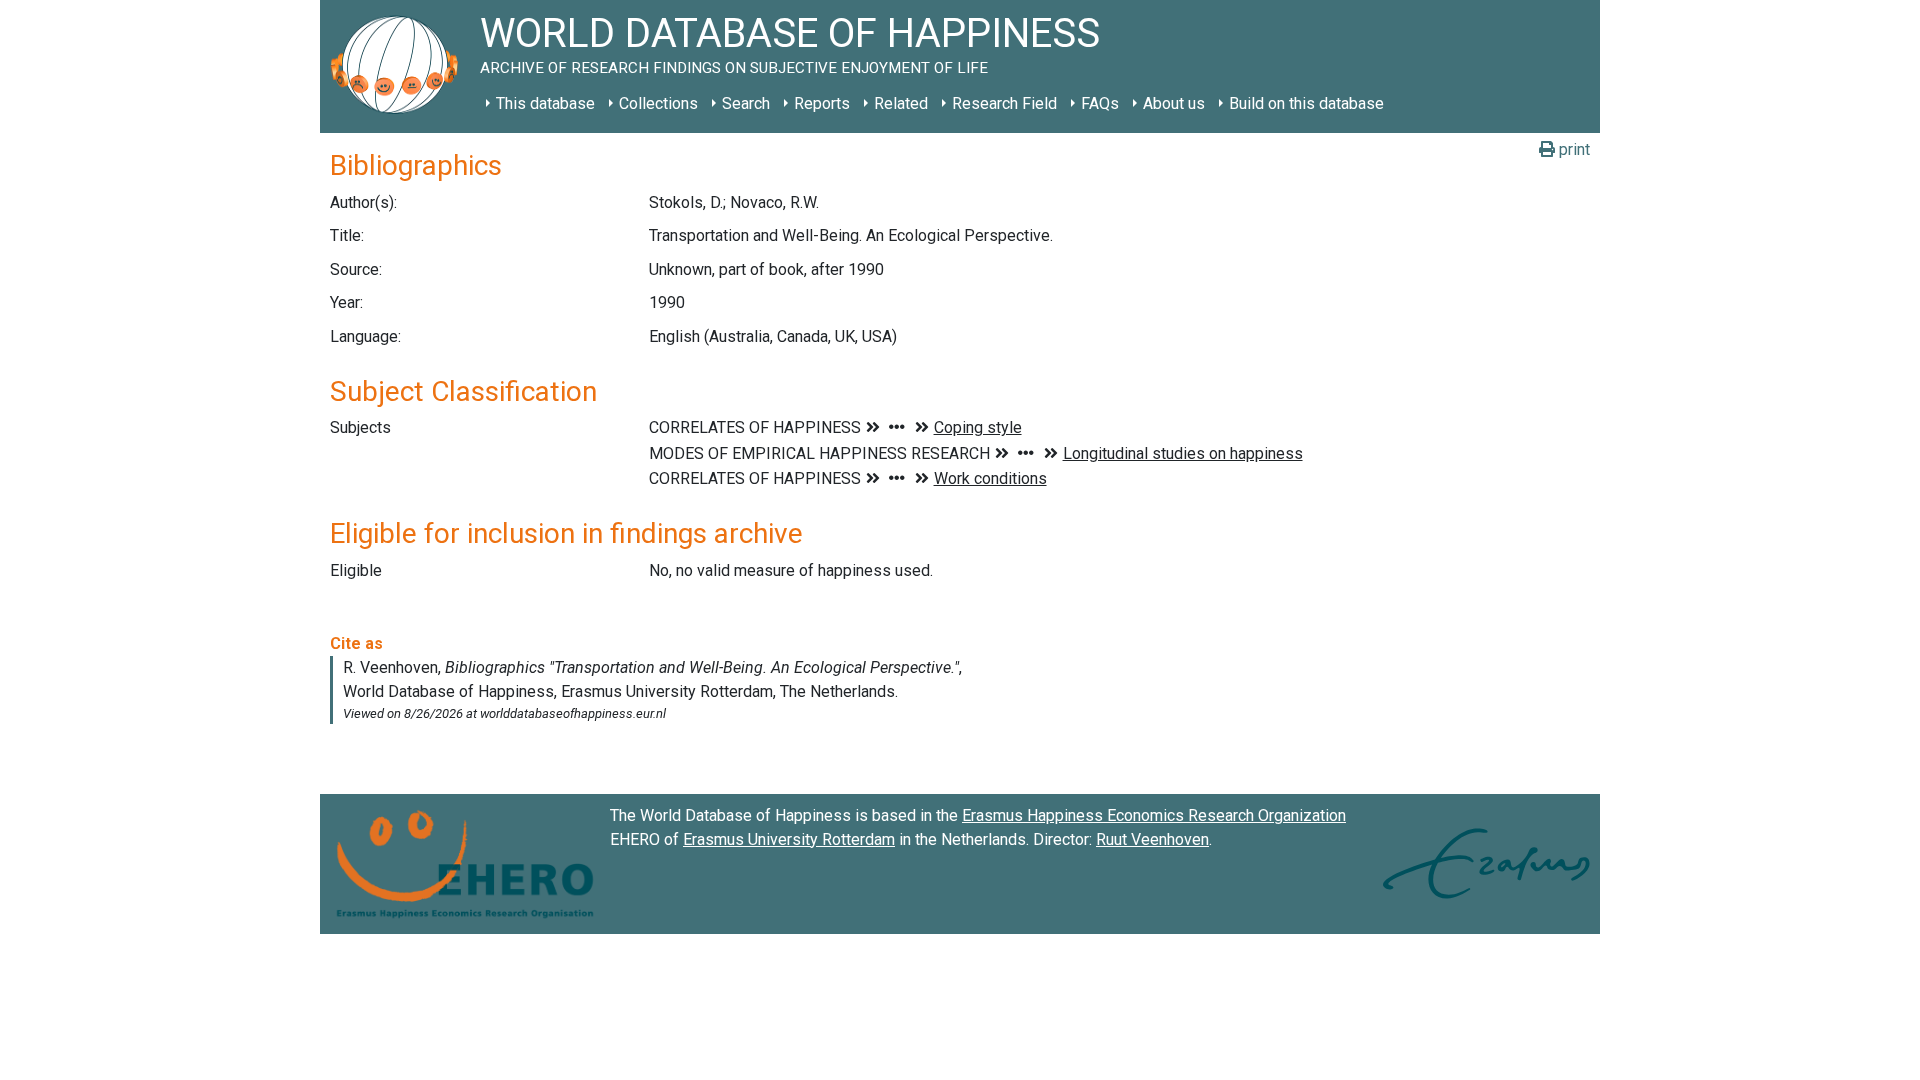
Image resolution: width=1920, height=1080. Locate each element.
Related (901, 103)
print (1572, 149)
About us (1174, 103)
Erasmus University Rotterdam (789, 839)
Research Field (1004, 103)
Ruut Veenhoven (1152, 839)
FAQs (1100, 103)
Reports (822, 103)
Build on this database (1306, 103)
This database (545, 103)
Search (746, 103)
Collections (658, 103)
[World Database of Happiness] (400, 66)
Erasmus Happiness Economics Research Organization (1154, 815)
